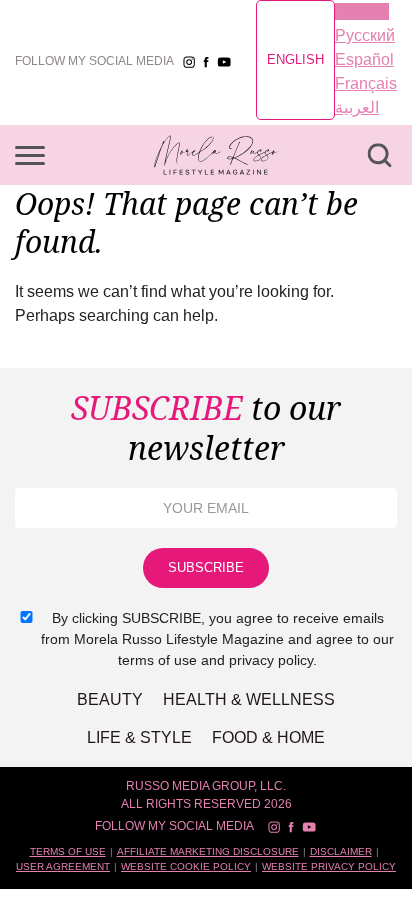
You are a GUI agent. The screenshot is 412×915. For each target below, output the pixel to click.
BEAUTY (110, 699)
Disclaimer (341, 851)
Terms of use (68, 851)
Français (366, 83)
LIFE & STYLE (139, 737)
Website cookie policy (186, 866)
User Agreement (63, 866)
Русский (365, 35)
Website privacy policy (329, 866)
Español (364, 59)
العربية (357, 107)
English (295, 59)
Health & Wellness (249, 699)
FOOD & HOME (268, 737)
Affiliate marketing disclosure (208, 851)
